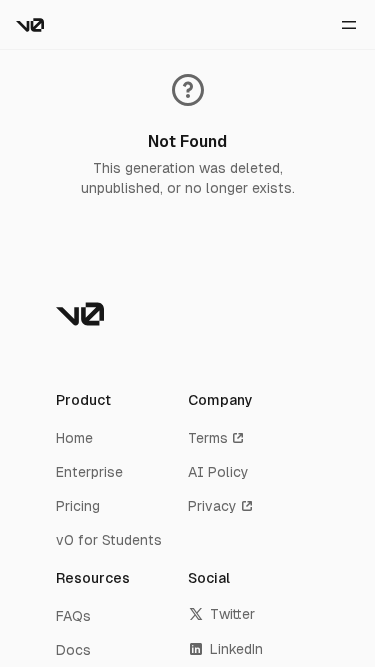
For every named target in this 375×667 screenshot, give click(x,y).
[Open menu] (349, 25)
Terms (208, 438)
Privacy (212, 506)
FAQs (73, 616)
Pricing (78, 506)
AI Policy (218, 472)
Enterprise (89, 472)
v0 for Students (109, 540)
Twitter (232, 614)
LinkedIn (236, 649)
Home (74, 438)
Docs (73, 650)
